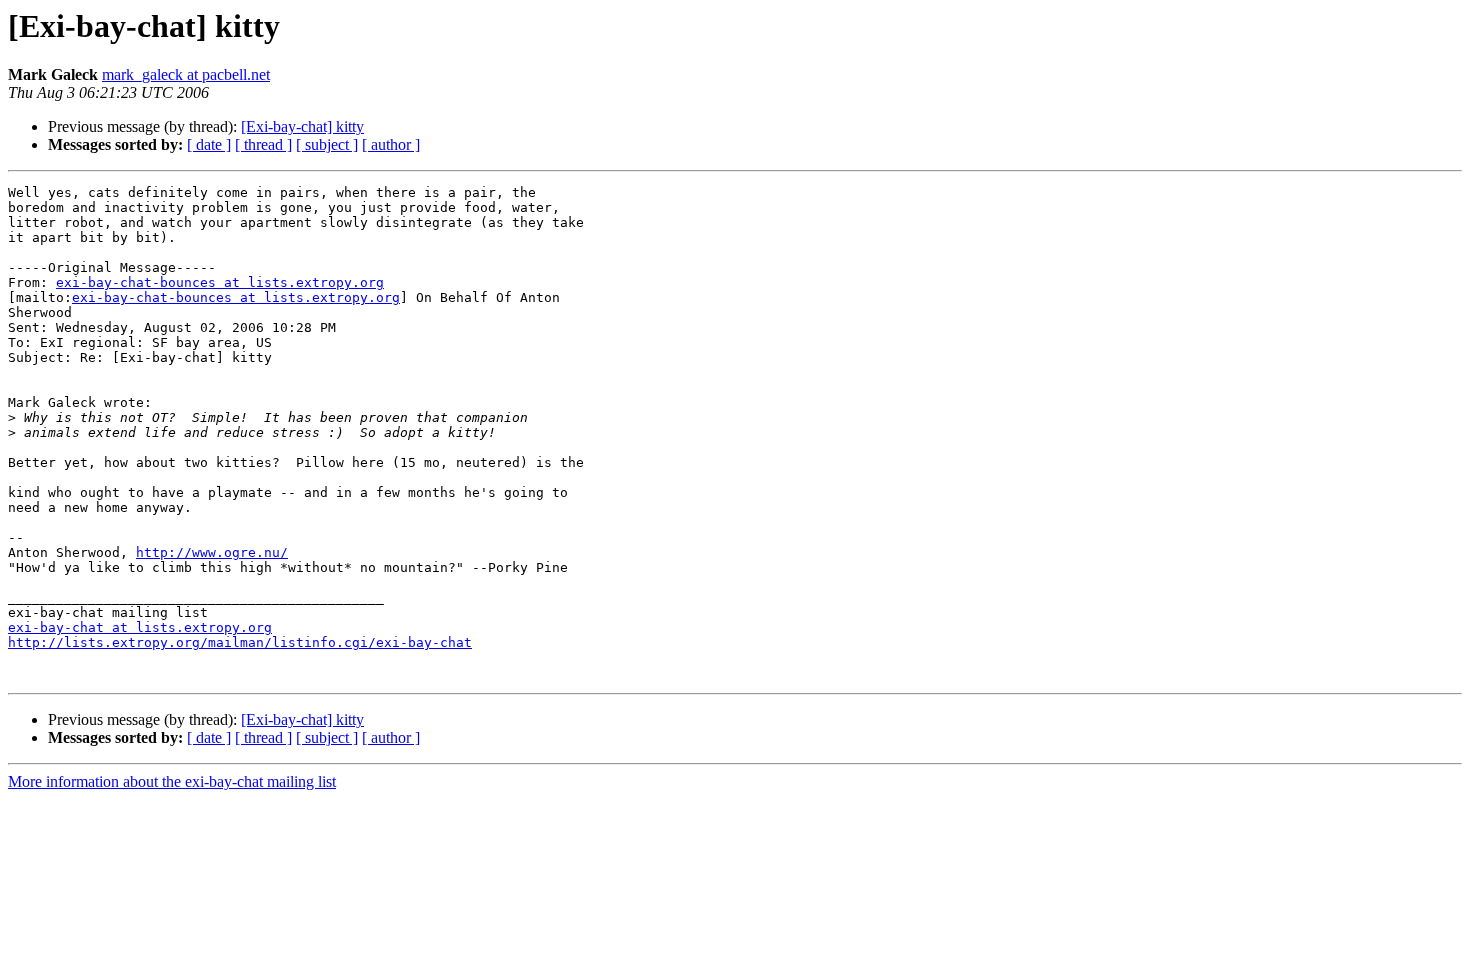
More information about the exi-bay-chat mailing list (172, 781)
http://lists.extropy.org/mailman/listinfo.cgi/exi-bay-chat (240, 642)
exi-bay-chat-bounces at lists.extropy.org (220, 282)
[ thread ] (263, 144)
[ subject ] (327, 144)
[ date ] (209, 144)
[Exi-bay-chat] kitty (302, 126)
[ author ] (391, 144)
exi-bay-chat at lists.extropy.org (140, 627)
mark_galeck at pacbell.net (186, 74)
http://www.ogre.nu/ (212, 552)
